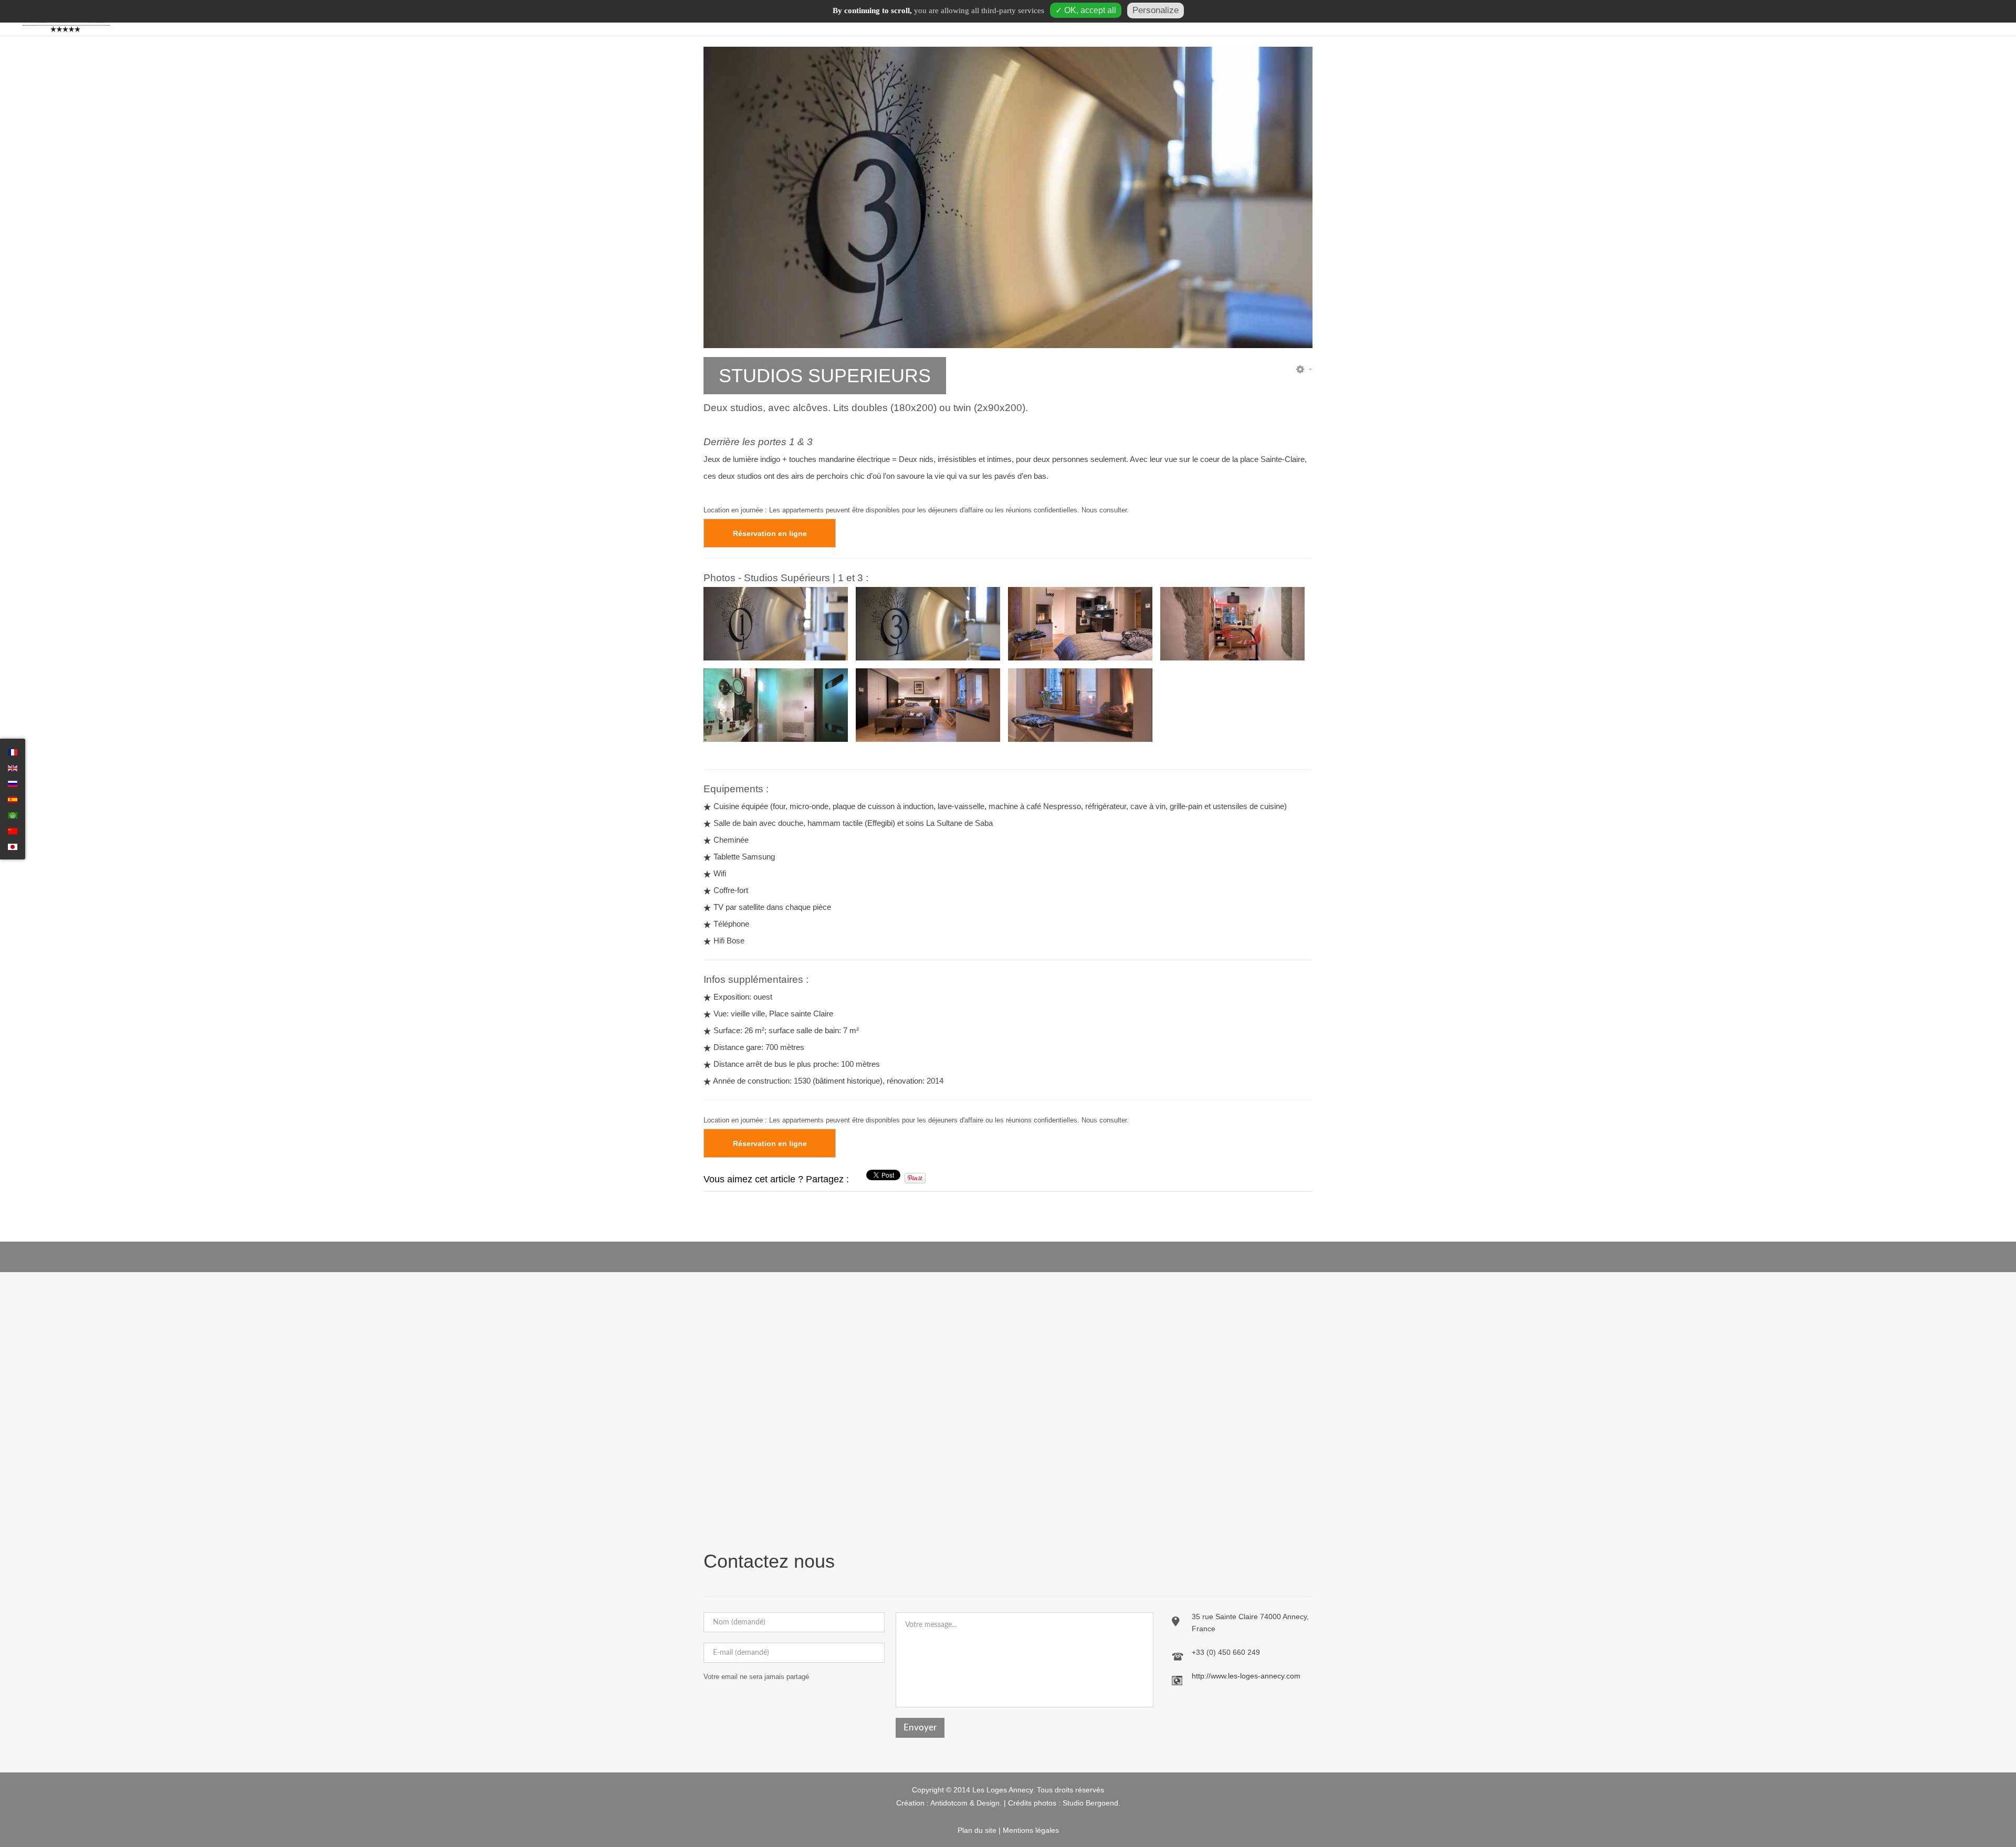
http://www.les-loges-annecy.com (1246, 1676)
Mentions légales (1031, 1830)
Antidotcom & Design (965, 1803)
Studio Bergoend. (1091, 1803)
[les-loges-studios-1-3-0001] (776, 624)
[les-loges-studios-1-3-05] (776, 705)
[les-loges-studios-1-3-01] (1080, 624)
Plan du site (977, 1830)
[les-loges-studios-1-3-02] (1232, 624)
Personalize (1156, 10)
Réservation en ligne (770, 533)
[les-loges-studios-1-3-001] (928, 624)
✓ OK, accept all (1086, 10)
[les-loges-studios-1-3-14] (928, 705)
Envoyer (920, 1728)
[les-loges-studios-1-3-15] (1080, 705)
